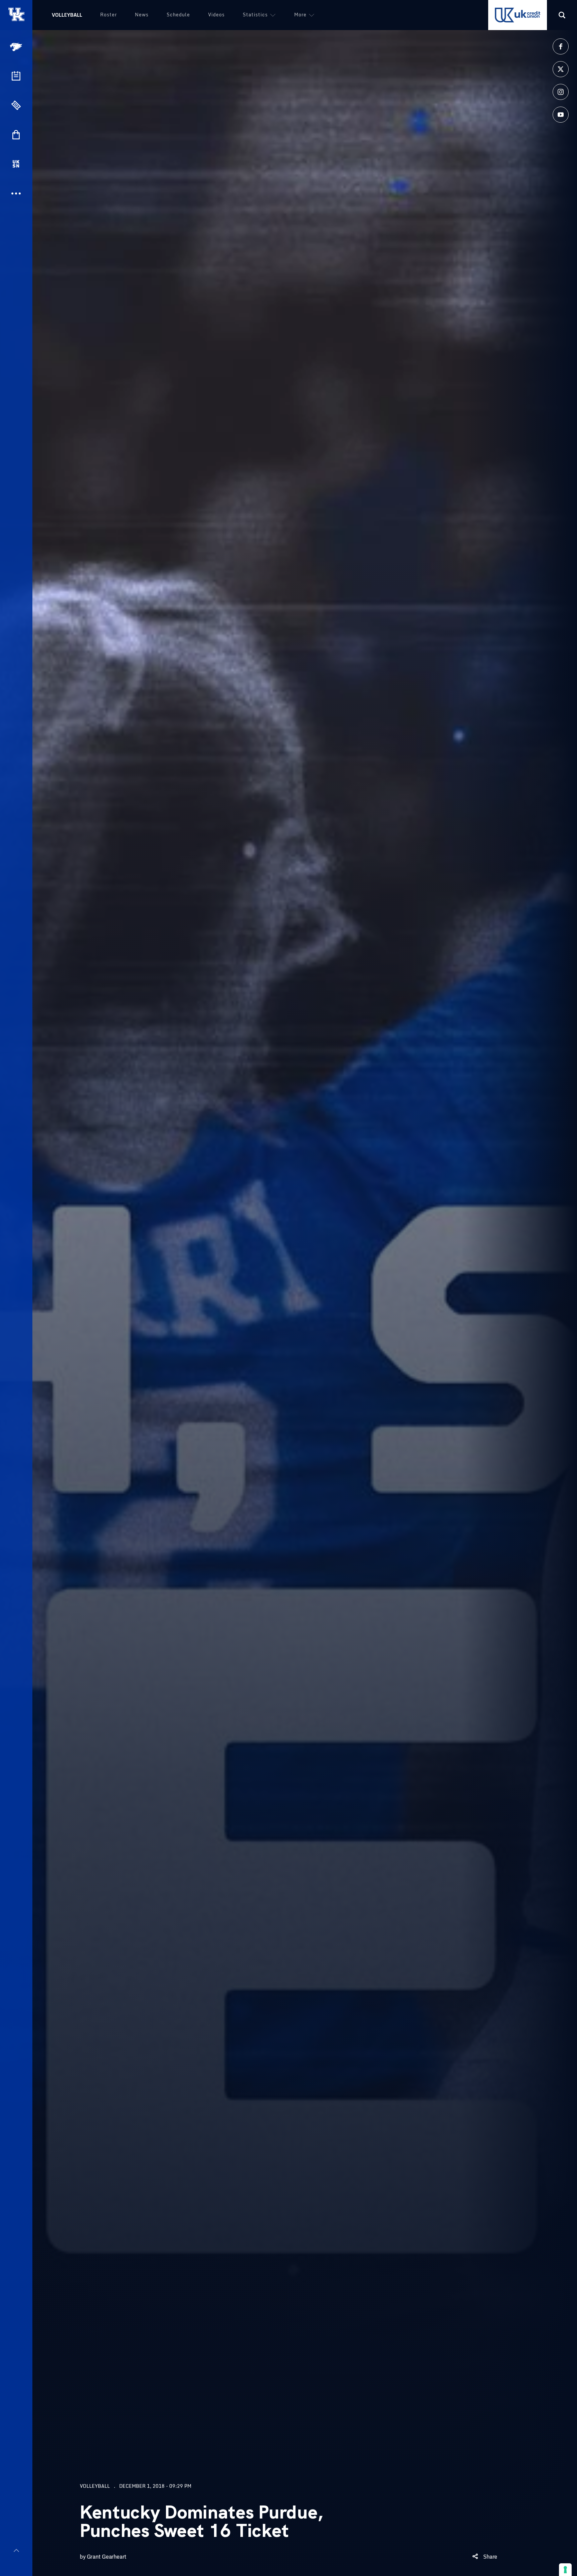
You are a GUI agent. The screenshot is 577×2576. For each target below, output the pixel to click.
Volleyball (67, 15)
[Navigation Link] (17, 47)
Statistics (255, 15)
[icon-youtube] (561, 115)
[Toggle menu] (16, 2550)
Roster (109, 15)
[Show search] (562, 15)
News (142, 15)
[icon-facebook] (561, 46)
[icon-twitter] (561, 69)
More (300, 15)
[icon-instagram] (561, 92)
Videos (216, 15)
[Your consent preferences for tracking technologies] (565, 2570)
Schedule (178, 15)
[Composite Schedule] (16, 76)
